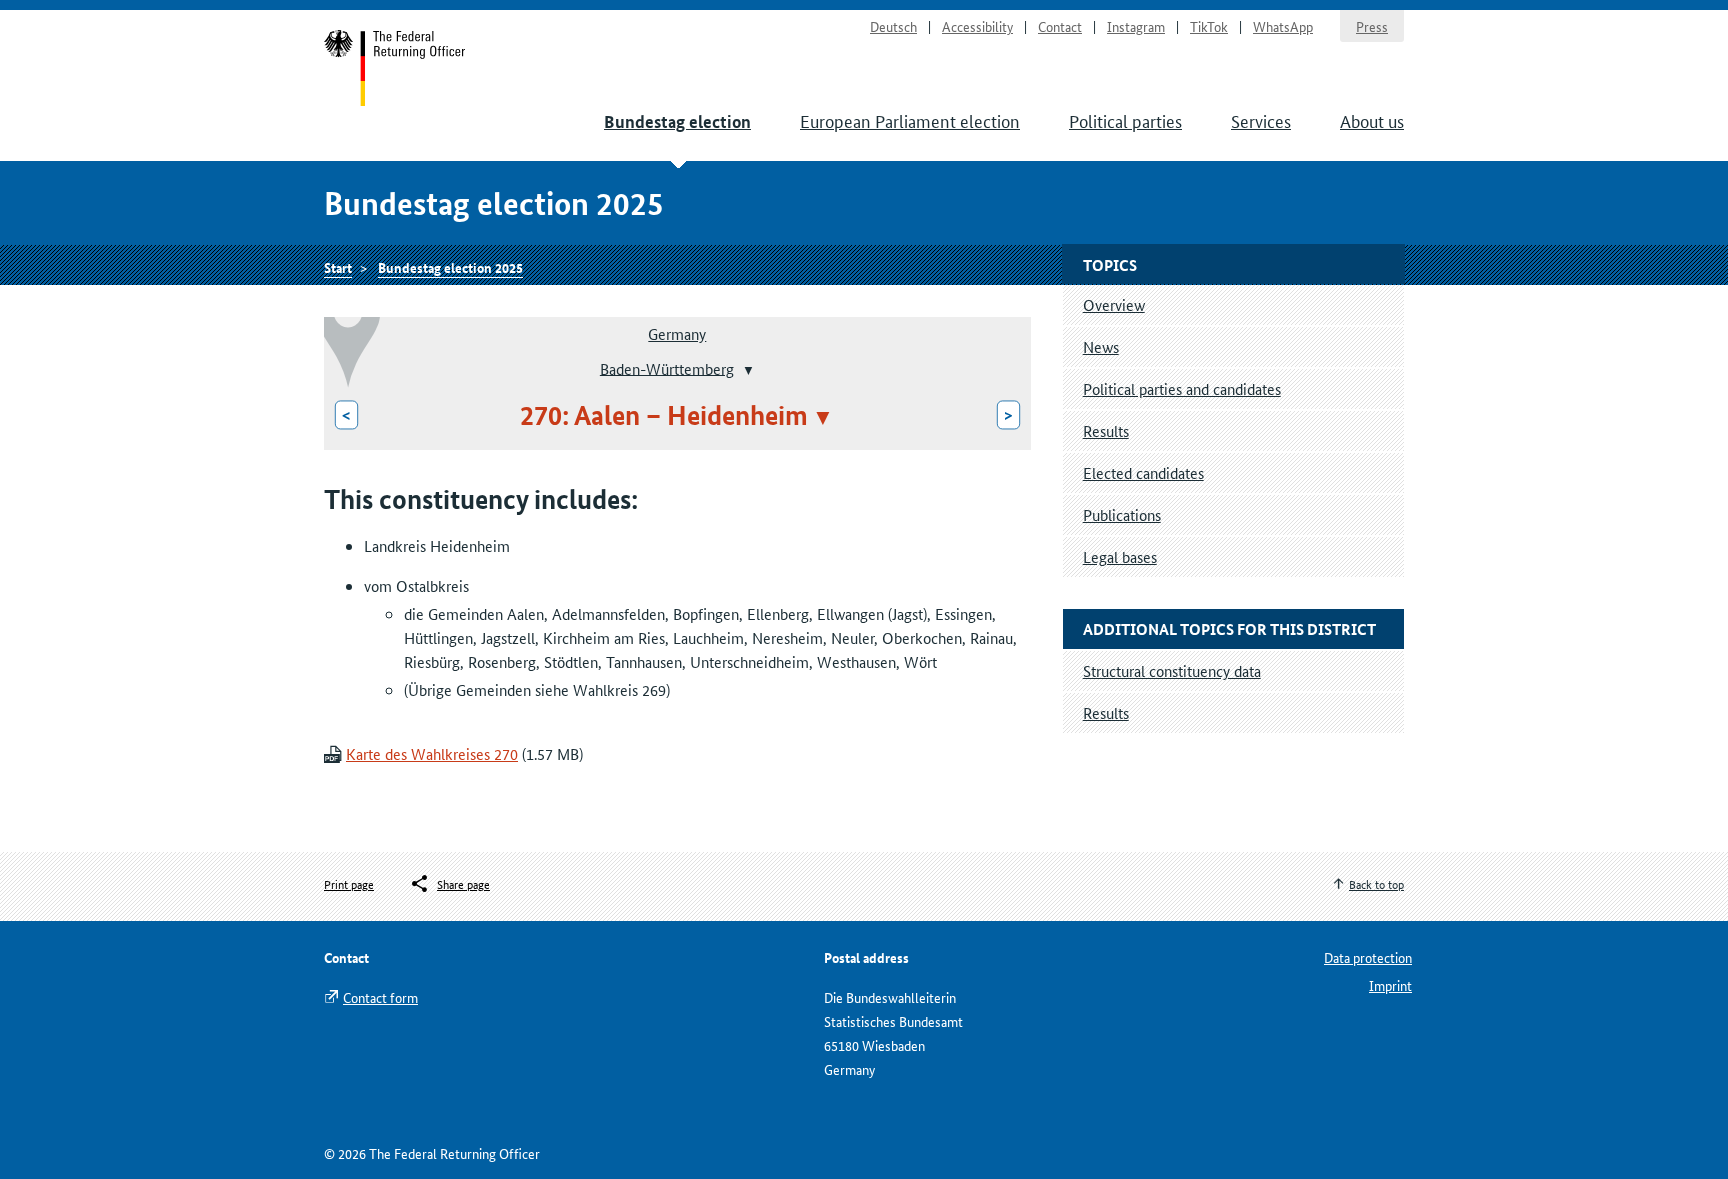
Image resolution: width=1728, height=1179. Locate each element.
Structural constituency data (1172, 670)
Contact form (380, 997)
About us (1372, 120)
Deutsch (893, 26)
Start (395, 68)
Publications (1122, 514)
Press (1372, 26)
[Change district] (746, 370)
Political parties (1125, 120)
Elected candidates (1143, 472)
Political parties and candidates (1182, 388)
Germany (677, 333)
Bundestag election (677, 121)
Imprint (1390, 985)
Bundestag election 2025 (450, 267)
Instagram (1136, 26)
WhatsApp (1283, 26)
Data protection (1368, 957)
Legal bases (1120, 556)
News (1101, 346)
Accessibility (977, 26)
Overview (1114, 304)
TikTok (1209, 26)
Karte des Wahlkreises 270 (432, 753)
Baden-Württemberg (667, 367)
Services (1261, 120)
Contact (1060, 26)
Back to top (1376, 883)
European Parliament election (910, 120)
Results (1106, 430)
